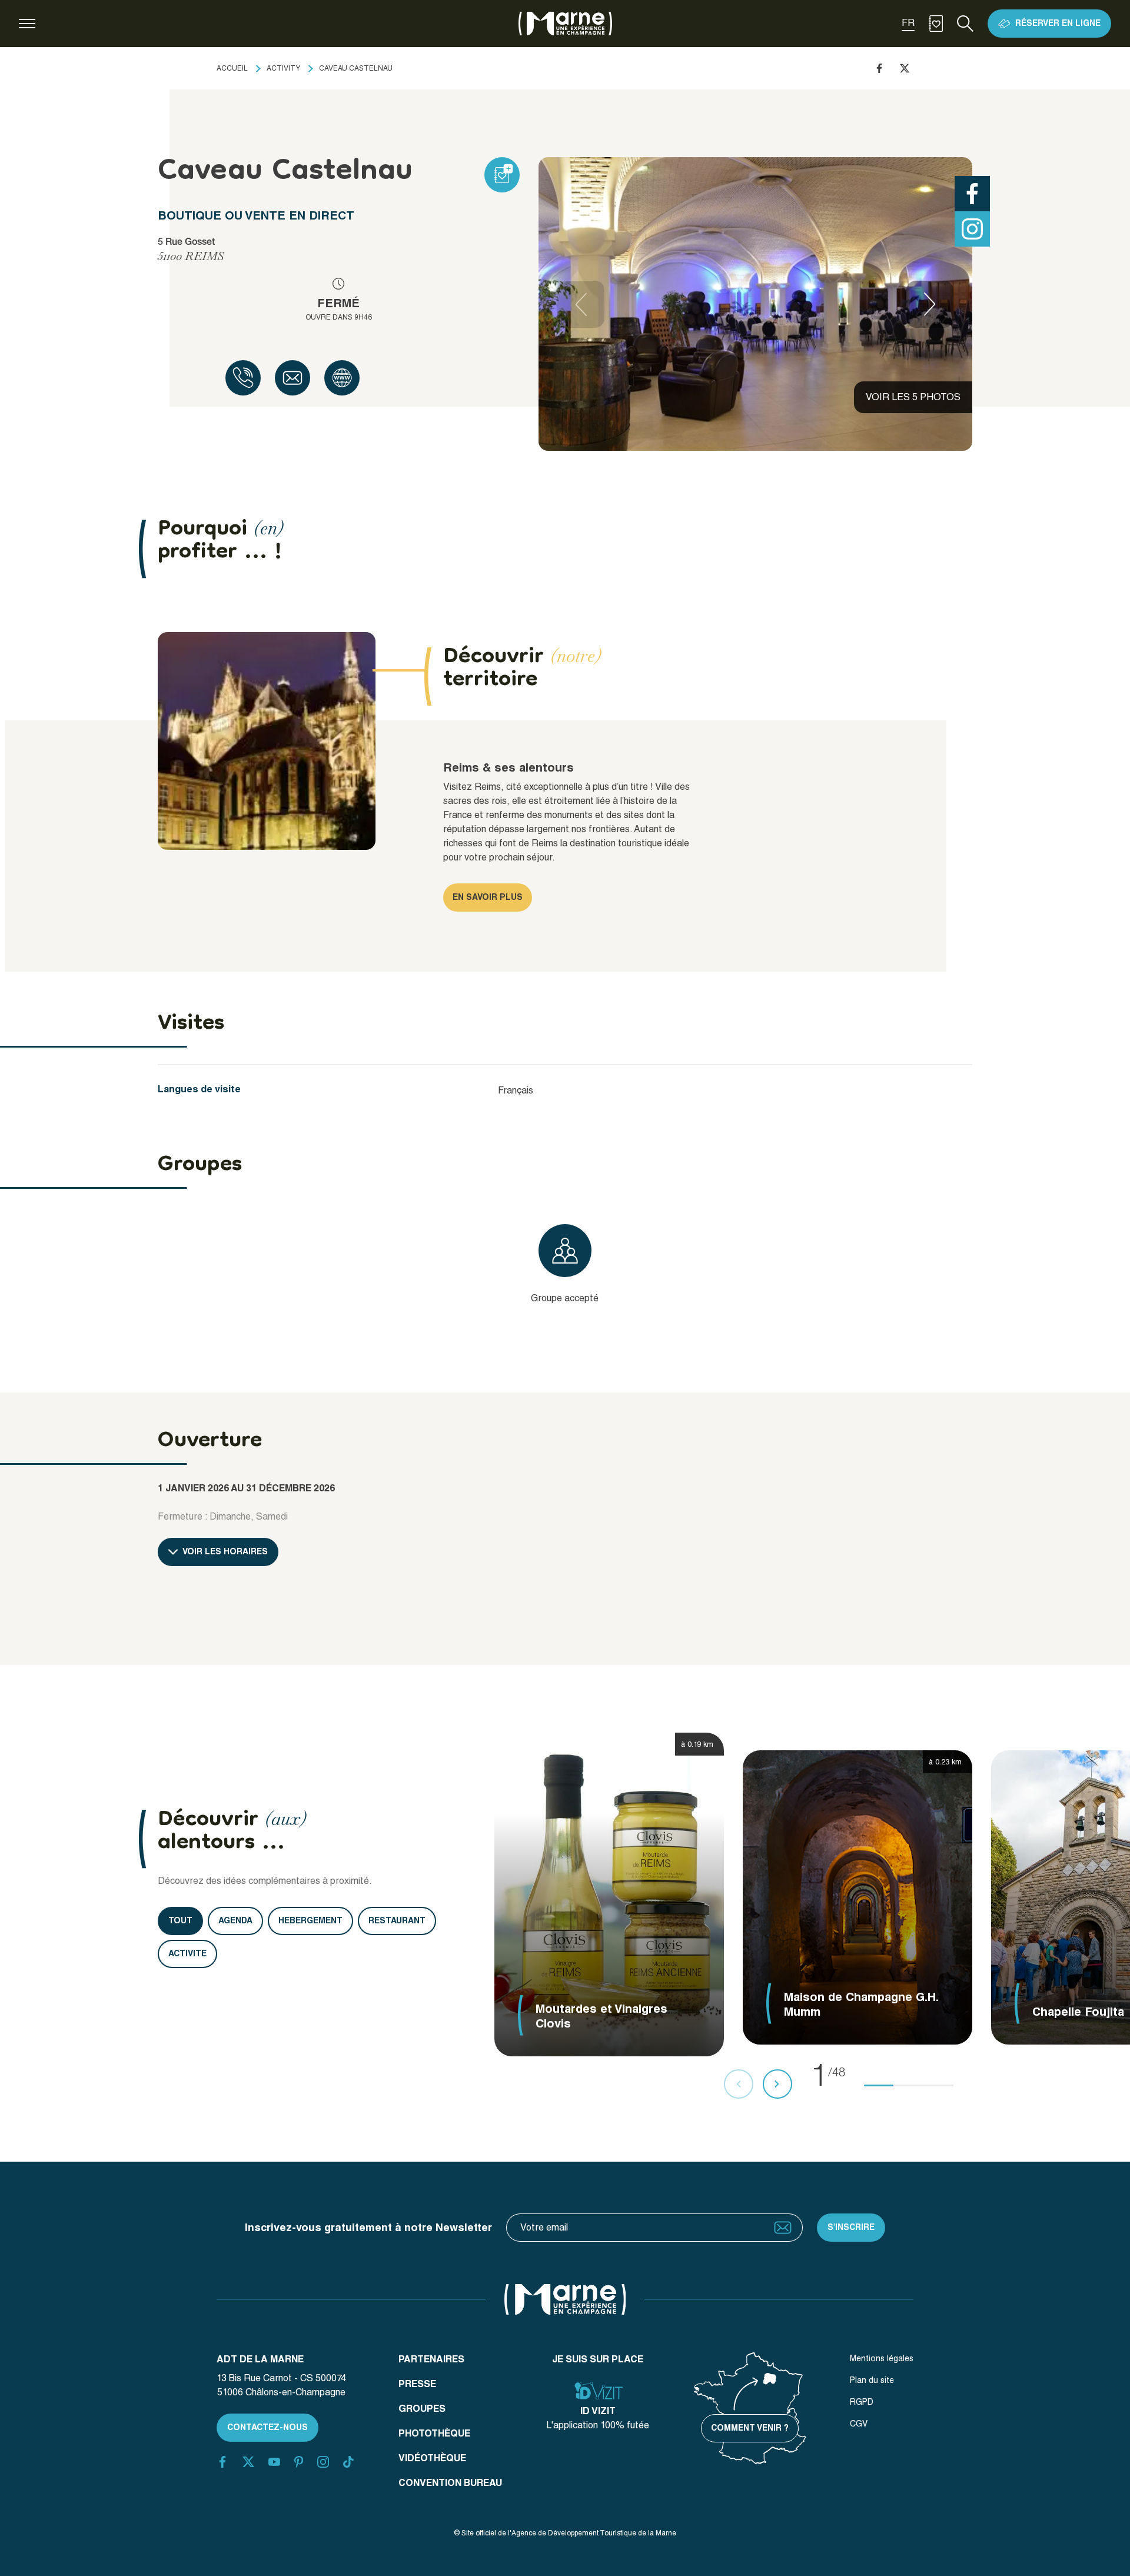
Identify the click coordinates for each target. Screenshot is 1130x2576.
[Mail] (293, 378)
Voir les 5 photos (913, 397)
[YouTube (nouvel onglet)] (274, 2462)
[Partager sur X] (905, 68)
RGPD (862, 2402)
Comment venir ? (750, 2428)
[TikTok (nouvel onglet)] (348, 2462)
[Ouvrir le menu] (27, 24)
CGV (859, 2424)
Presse (417, 2384)
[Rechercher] (965, 24)
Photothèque (434, 2433)
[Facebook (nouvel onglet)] (222, 2462)
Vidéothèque (432, 2458)
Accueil (232, 68)
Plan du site (872, 2380)
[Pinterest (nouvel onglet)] (299, 2462)
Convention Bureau (450, 2483)
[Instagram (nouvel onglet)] (323, 2462)
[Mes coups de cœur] (936, 24)
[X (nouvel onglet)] (248, 2462)
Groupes (422, 2409)
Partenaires (431, 2359)
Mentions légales (882, 2358)
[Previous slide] (581, 304)
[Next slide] (930, 304)
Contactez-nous (267, 2427)
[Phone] (243, 378)
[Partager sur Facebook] (879, 68)
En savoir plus (488, 897)
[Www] (342, 378)
